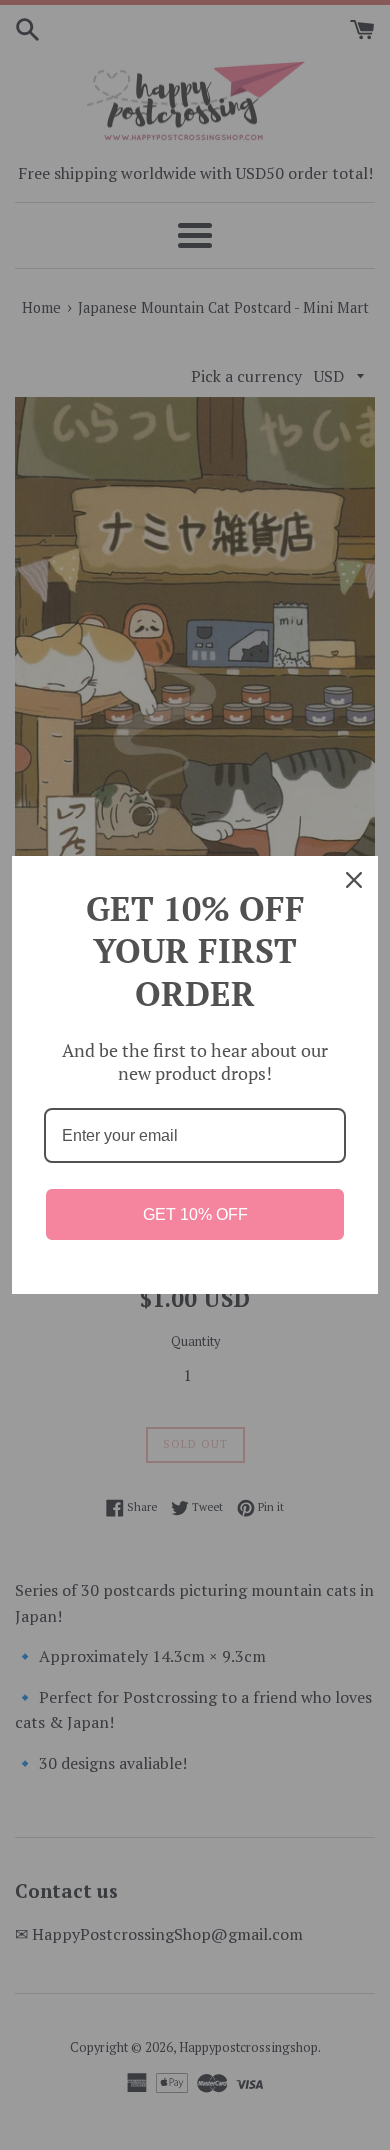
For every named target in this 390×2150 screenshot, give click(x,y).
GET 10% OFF (195, 1214)
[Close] (354, 880)
